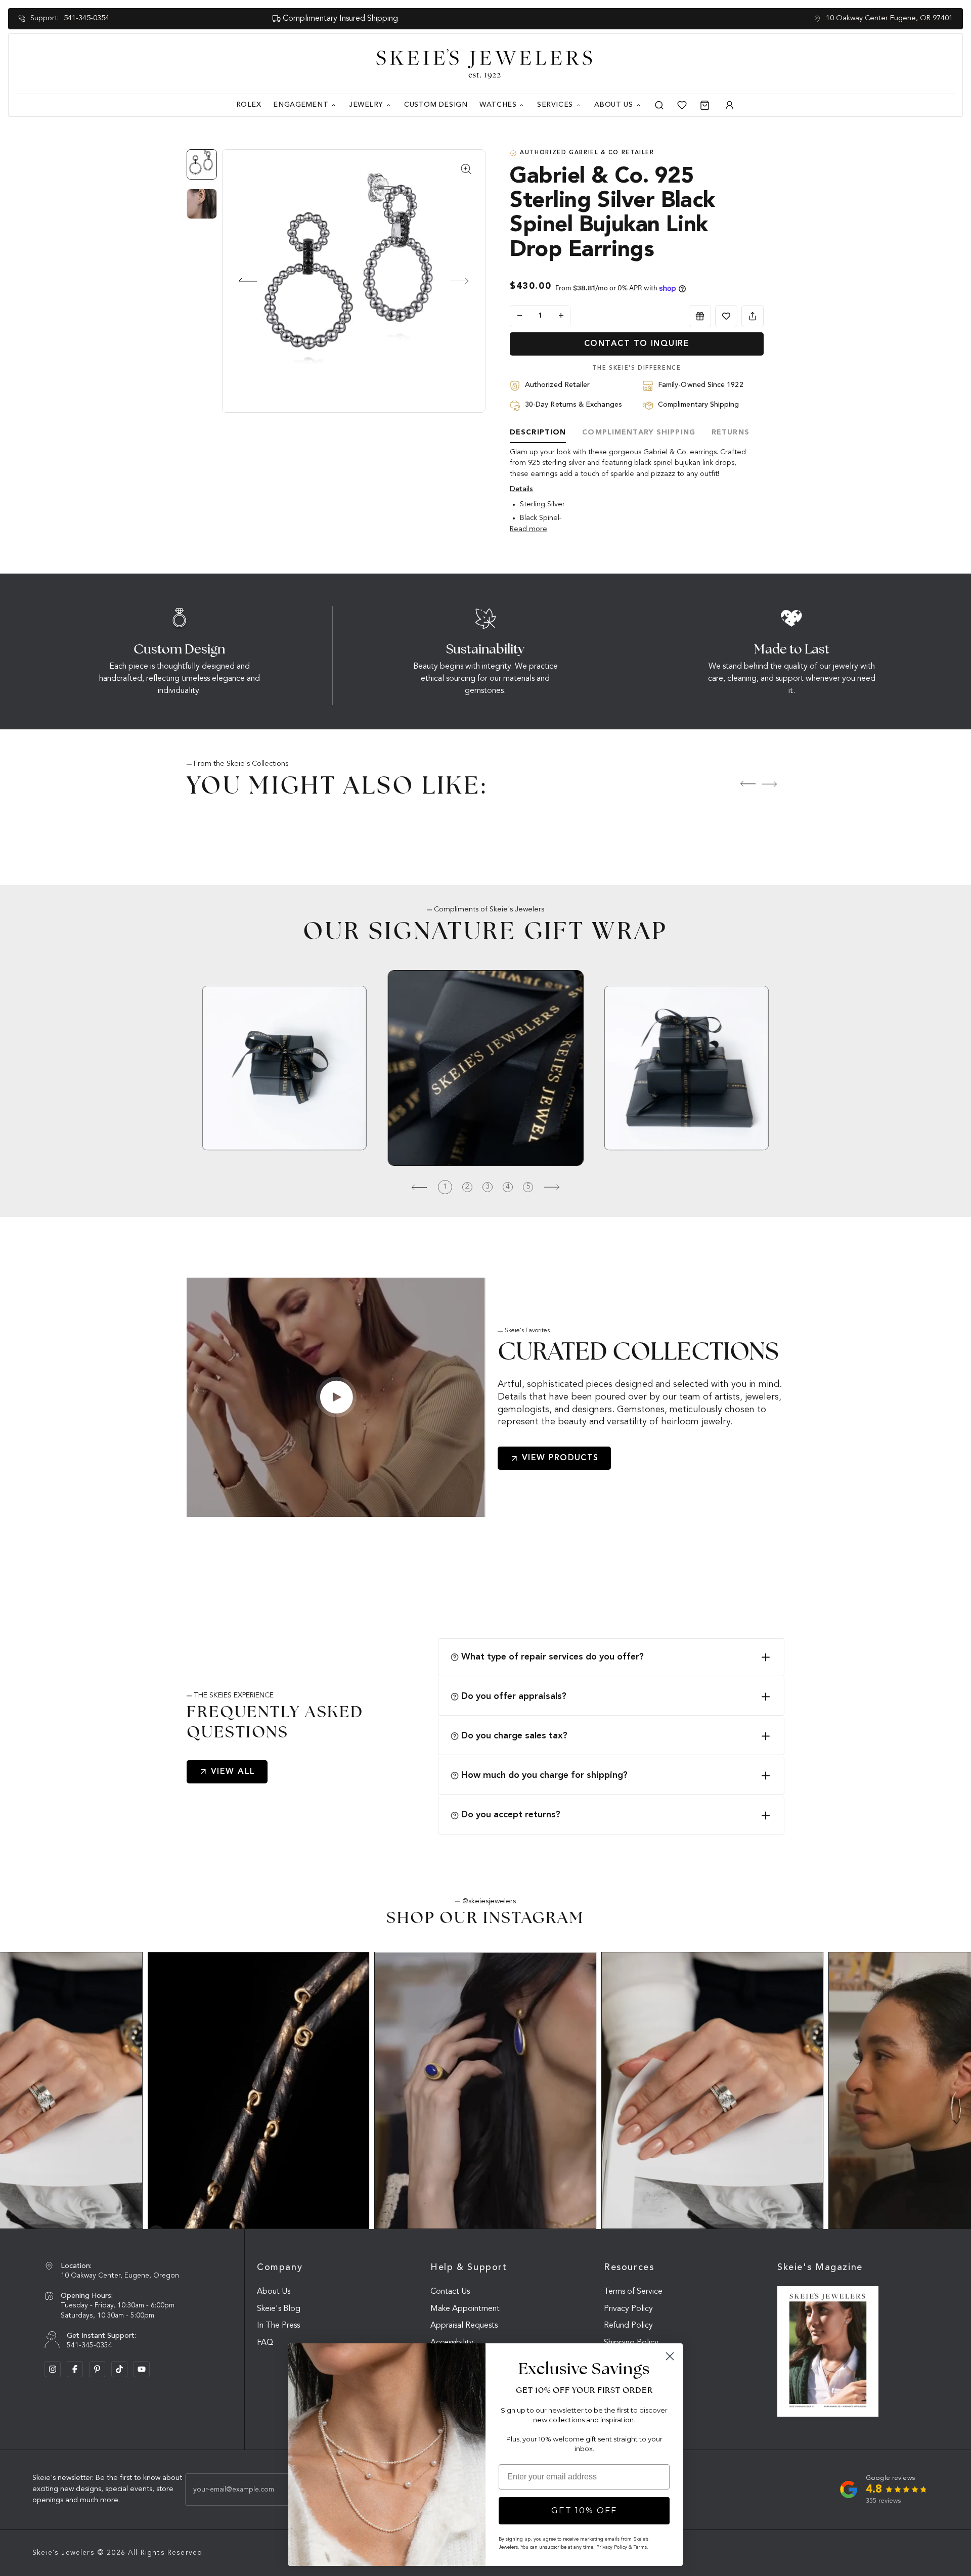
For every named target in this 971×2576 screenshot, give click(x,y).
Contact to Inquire (637, 344)
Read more (528, 529)
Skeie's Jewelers (63, 2553)
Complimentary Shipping (639, 432)
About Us (274, 2292)
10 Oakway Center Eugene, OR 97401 (889, 18)
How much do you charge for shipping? (544, 1775)
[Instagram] (53, 2369)
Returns (731, 432)
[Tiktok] (119, 2369)
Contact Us (450, 2292)
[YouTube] (142, 2369)
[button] (239, 281)
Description (538, 432)
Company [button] (280, 2267)
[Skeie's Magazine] (828, 2352)
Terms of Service (633, 2292)
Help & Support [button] (469, 2267)
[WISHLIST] (726, 316)
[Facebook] (75, 2369)
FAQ (265, 2343)
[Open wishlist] (682, 105)
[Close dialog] (670, 2356)
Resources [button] (629, 2267)
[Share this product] (753, 316)
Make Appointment (465, 2309)
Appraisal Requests (464, 2326)
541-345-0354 (86, 18)
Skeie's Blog (279, 2309)
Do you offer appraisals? (514, 1696)
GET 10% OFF (584, 2510)
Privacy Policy (628, 2309)
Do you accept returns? (511, 1815)
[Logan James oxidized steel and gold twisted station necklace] (259, 2090)
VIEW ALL (233, 1772)
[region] (204, 189)
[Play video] (336, 1397)
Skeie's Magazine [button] (820, 2267)
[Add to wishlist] (726, 316)
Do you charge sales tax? (514, 1736)
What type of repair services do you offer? (553, 1657)
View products (560, 1458)
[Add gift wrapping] (700, 316)
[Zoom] (354, 281)
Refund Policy (628, 2326)
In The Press (278, 2326)
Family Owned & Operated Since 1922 (491, 19)
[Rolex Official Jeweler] (917, 64)
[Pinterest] (97, 2369)
